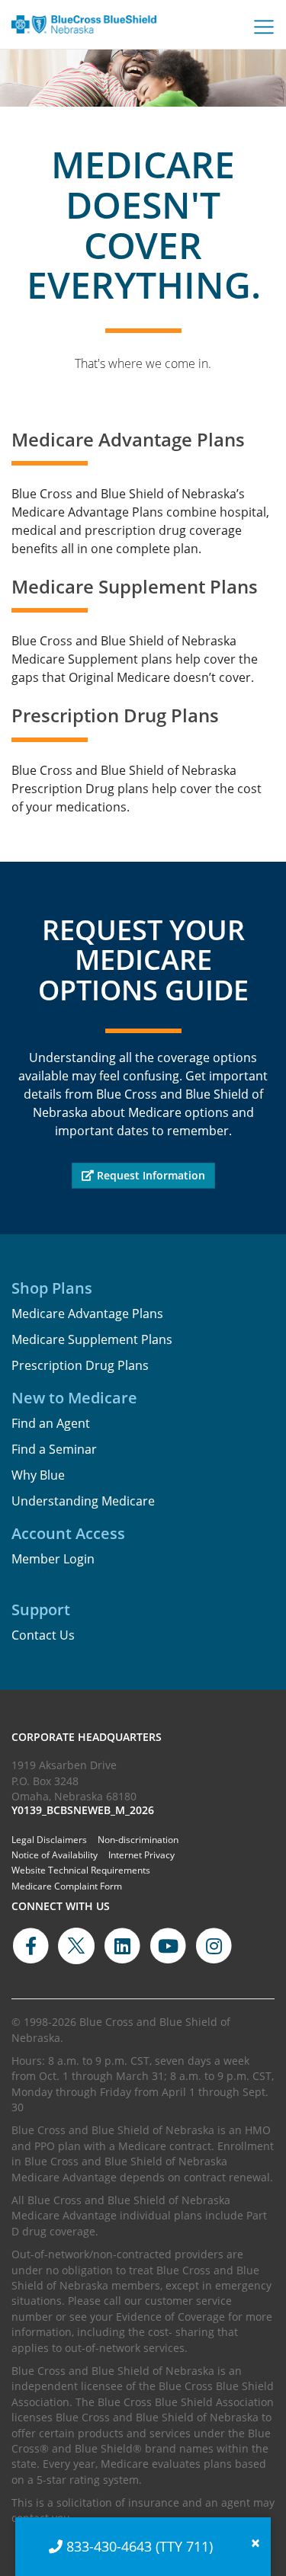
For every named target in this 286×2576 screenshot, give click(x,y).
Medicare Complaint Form (67, 1886)
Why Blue (38, 1475)
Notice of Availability (55, 1855)
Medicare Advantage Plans (87, 1314)
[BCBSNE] (84, 34)
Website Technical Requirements (81, 1870)
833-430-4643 (109, 2546)
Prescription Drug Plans (80, 1365)
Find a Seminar (54, 1449)
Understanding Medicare (83, 1501)
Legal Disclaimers (49, 1840)
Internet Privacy (141, 1855)
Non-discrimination (138, 1840)
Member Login (53, 1559)
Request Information (149, 1175)
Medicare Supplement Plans (92, 1339)
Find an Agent (51, 1423)
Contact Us (43, 1635)
